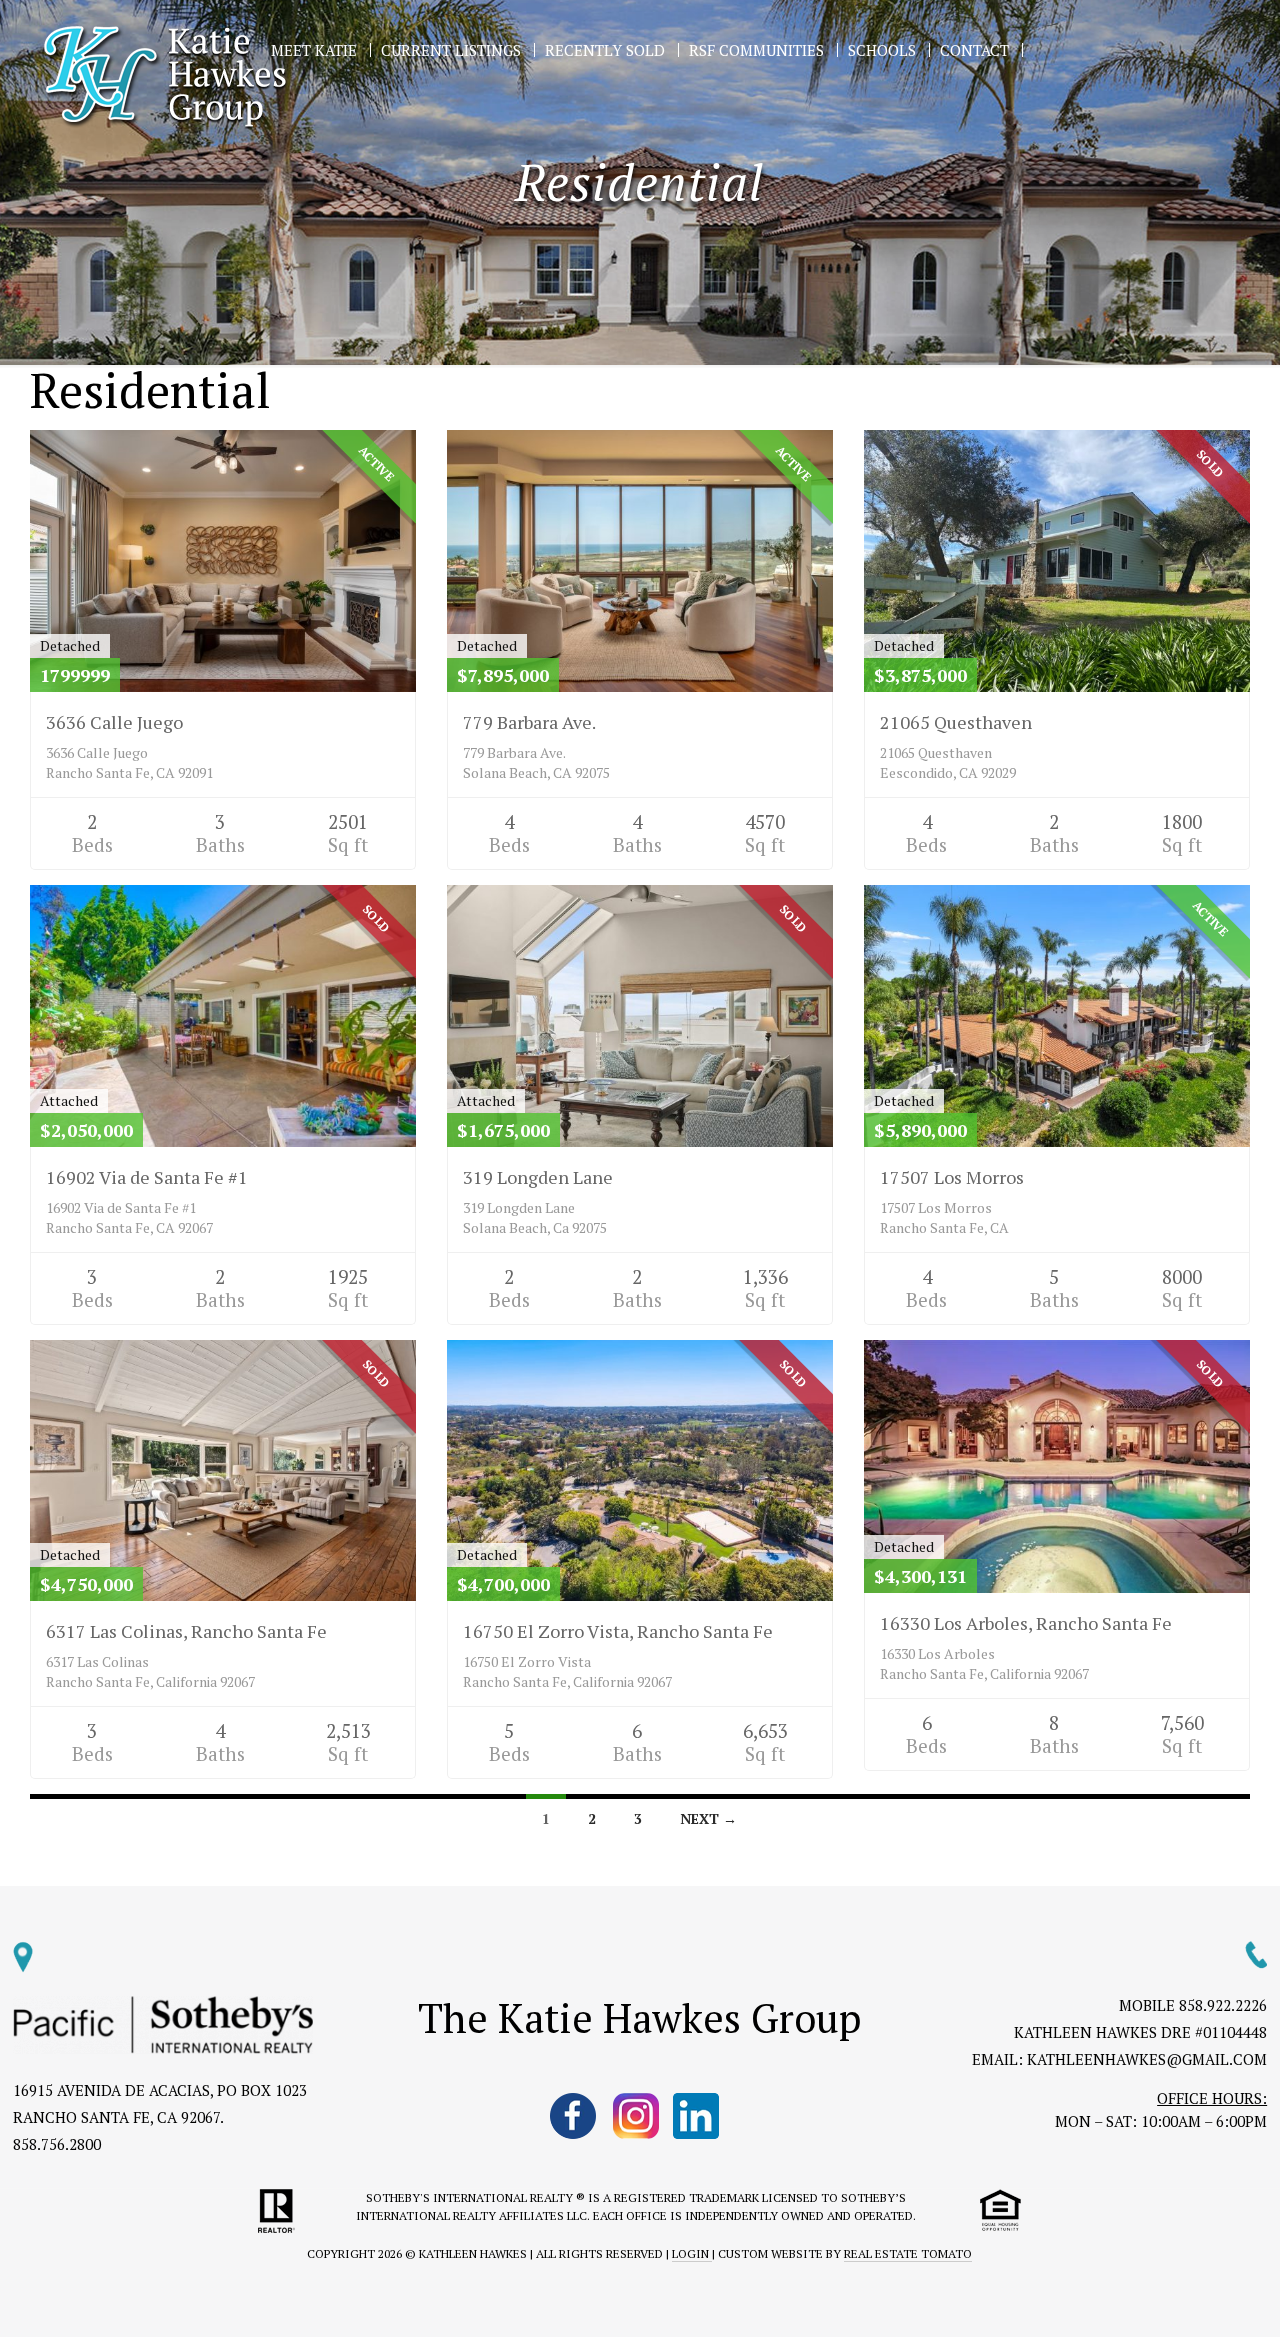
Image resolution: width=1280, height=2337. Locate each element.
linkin (698, 2116)
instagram (636, 2116)
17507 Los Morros (952, 1177)
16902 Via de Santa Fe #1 (147, 1177)
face (574, 2116)
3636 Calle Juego (114, 722)
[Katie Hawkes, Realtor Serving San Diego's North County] (165, 78)
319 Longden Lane (538, 1177)
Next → (708, 1818)
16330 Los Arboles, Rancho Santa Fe (1026, 1623)
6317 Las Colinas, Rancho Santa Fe (186, 1631)
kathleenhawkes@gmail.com (1147, 2059)
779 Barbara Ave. (529, 722)
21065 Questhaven (956, 722)
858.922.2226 (1223, 2005)
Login (692, 2253)
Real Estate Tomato (908, 2253)
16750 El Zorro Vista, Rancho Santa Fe (618, 1631)
